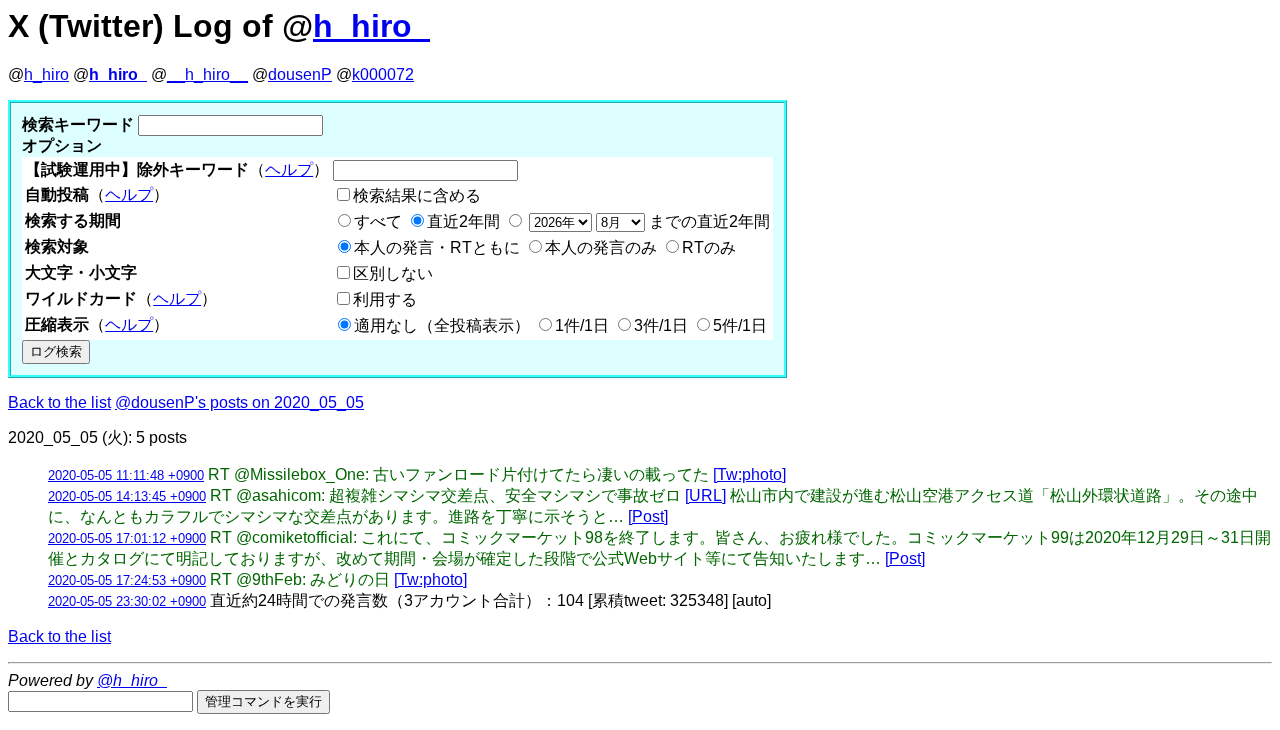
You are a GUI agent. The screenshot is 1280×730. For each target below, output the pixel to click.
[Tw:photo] (749, 474)
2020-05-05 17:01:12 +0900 (127, 538)
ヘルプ (289, 169)
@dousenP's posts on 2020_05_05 (239, 402)
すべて (378, 221)
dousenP (300, 74)
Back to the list (59, 402)
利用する (385, 299)
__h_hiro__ (207, 74)
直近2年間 (463, 221)
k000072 (383, 74)
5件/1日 (740, 325)
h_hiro (46, 74)
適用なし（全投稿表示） (442, 325)
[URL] (705, 495)
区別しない (393, 273)
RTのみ (709, 247)
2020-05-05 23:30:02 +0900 (127, 601)
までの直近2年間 (707, 221)
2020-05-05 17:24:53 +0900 (127, 580)
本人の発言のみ (601, 247)
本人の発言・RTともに (437, 247)
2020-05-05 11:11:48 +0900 (126, 475)
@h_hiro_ (132, 680)
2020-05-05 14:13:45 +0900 (127, 496)
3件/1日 (661, 325)
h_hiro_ (371, 26)
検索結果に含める (417, 195)
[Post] (648, 516)
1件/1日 (582, 325)
